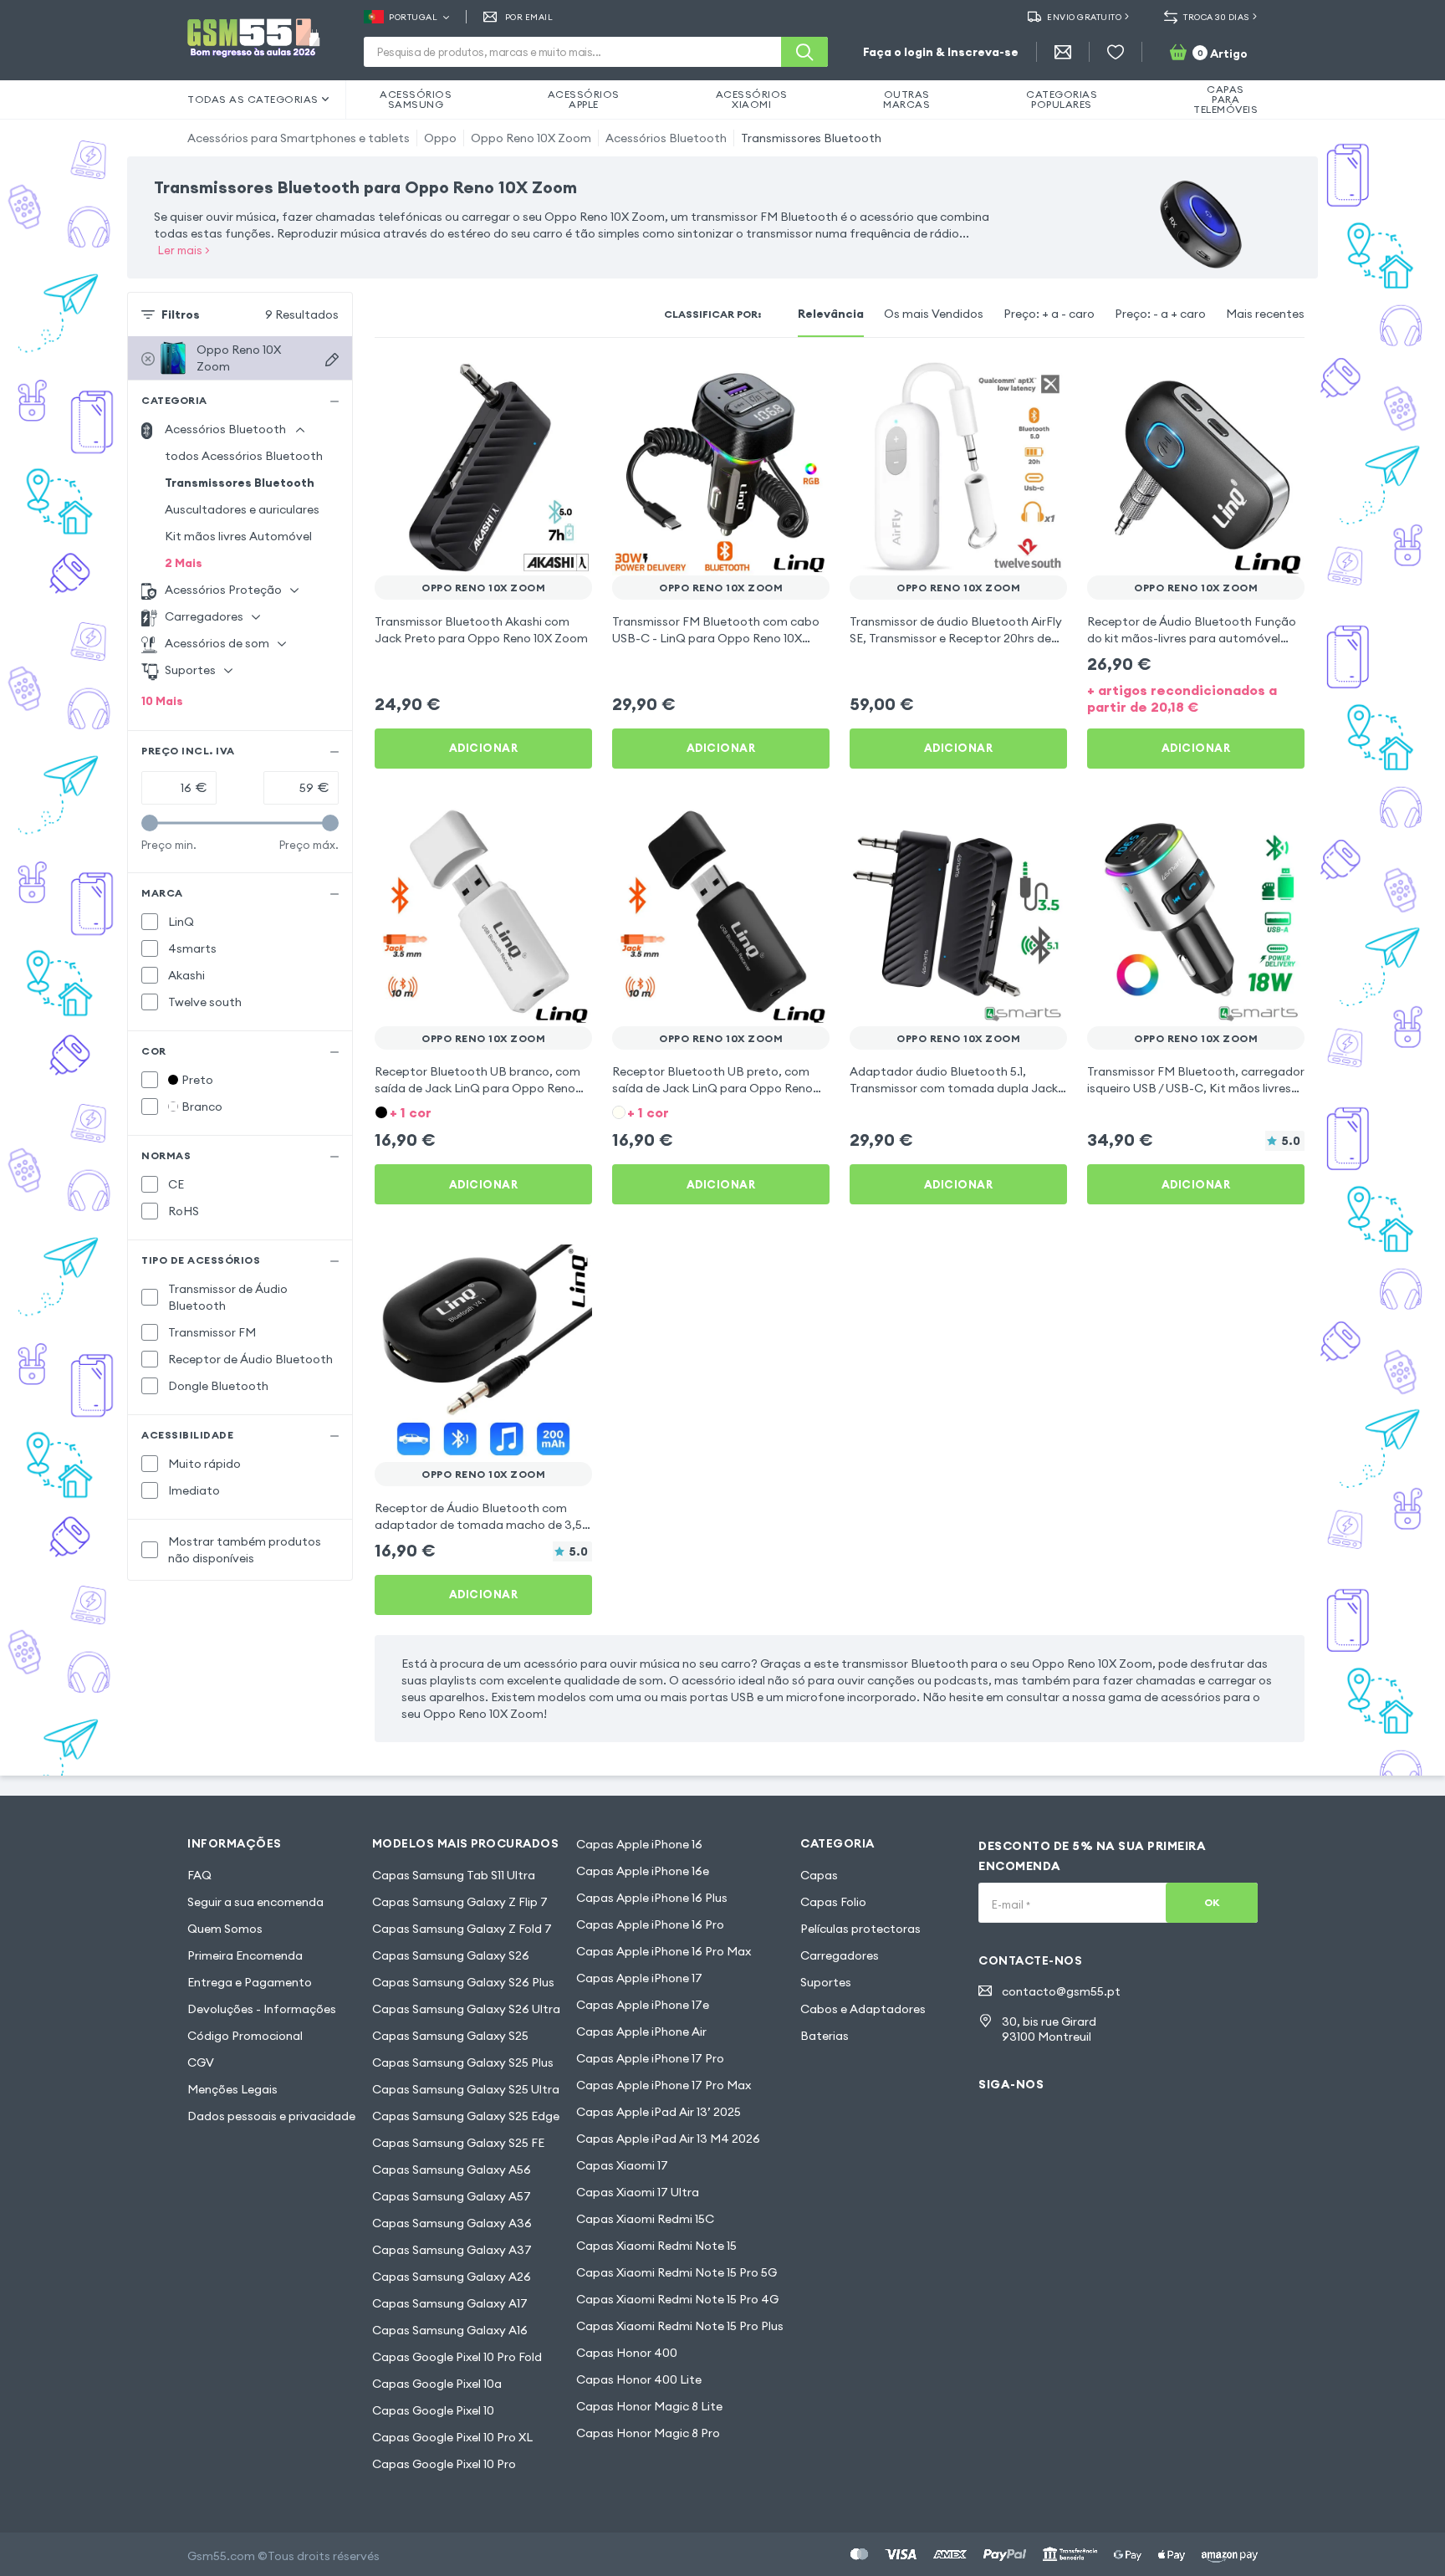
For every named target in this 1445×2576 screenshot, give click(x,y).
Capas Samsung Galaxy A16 (450, 2330)
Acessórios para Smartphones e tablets (299, 138)
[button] (483, 1111)
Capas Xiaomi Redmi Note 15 (656, 2246)
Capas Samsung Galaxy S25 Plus (463, 2062)
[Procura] (804, 52)
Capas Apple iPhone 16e (643, 1871)
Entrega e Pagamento (250, 1982)
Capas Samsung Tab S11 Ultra (454, 1875)
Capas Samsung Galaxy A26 (452, 2277)
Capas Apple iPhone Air (641, 2032)
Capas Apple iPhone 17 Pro (650, 2058)
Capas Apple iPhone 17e (643, 2005)
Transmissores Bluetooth (811, 138)
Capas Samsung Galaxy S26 (451, 1955)
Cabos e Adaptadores (863, 2009)
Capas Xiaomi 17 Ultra (638, 2192)
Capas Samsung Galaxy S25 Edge (466, 2116)
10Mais (162, 701)
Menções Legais (232, 2089)
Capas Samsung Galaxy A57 (452, 2196)
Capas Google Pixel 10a (437, 2384)
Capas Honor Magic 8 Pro (648, 2433)
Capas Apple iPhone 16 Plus (652, 1898)
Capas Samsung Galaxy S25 (450, 2036)
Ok (1212, 1902)
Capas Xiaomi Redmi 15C (645, 2219)
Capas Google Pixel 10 (433, 2410)
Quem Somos (225, 1929)
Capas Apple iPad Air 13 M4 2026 (668, 2139)
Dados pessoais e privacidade (271, 2116)
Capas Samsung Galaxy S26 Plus (463, 1982)
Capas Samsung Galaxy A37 (452, 2250)
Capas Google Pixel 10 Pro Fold (457, 2357)
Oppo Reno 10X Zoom (531, 138)
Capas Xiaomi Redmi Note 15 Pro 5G (677, 2272)
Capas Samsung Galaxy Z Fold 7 (462, 1929)
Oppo (440, 138)
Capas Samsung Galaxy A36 (452, 2223)
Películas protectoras (860, 1929)
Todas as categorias (253, 99)
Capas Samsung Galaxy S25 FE (458, 2143)
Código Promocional (245, 2036)
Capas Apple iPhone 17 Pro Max (664, 2085)
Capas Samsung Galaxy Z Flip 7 (460, 1902)
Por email (529, 17)
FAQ (199, 1875)
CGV (201, 2062)
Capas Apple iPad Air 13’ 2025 (659, 2112)
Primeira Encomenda (245, 1955)
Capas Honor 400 (627, 2353)
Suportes (826, 1982)
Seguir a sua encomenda (255, 1902)
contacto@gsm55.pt (1061, 1991)
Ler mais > (184, 250)
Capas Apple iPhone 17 (639, 1978)
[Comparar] (535, 381)
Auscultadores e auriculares (242, 509)
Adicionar (484, 748)
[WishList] (1116, 52)
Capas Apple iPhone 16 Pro (650, 1924)
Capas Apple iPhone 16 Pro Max (664, 1951)
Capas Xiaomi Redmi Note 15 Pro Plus (680, 2326)
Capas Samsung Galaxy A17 (450, 2303)
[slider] (150, 823)
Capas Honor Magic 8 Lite (649, 2406)
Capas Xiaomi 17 (622, 2165)
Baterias (825, 2036)
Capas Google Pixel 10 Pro (444, 2464)
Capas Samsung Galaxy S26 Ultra (466, 2009)
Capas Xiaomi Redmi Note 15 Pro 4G (677, 2299)
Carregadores (840, 1955)
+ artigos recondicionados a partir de (1182, 698)
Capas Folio (833, 1902)
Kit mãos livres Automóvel (238, 536)
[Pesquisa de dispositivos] (332, 360)
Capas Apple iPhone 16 (639, 1844)
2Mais (184, 563)
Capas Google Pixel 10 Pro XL (452, 2437)
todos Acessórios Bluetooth (244, 456)
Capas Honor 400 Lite (639, 2379)
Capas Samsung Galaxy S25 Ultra (466, 2089)
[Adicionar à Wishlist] (569, 381)
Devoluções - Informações (262, 2009)
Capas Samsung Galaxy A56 (452, 2170)
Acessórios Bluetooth (666, 138)
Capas (819, 1875)
